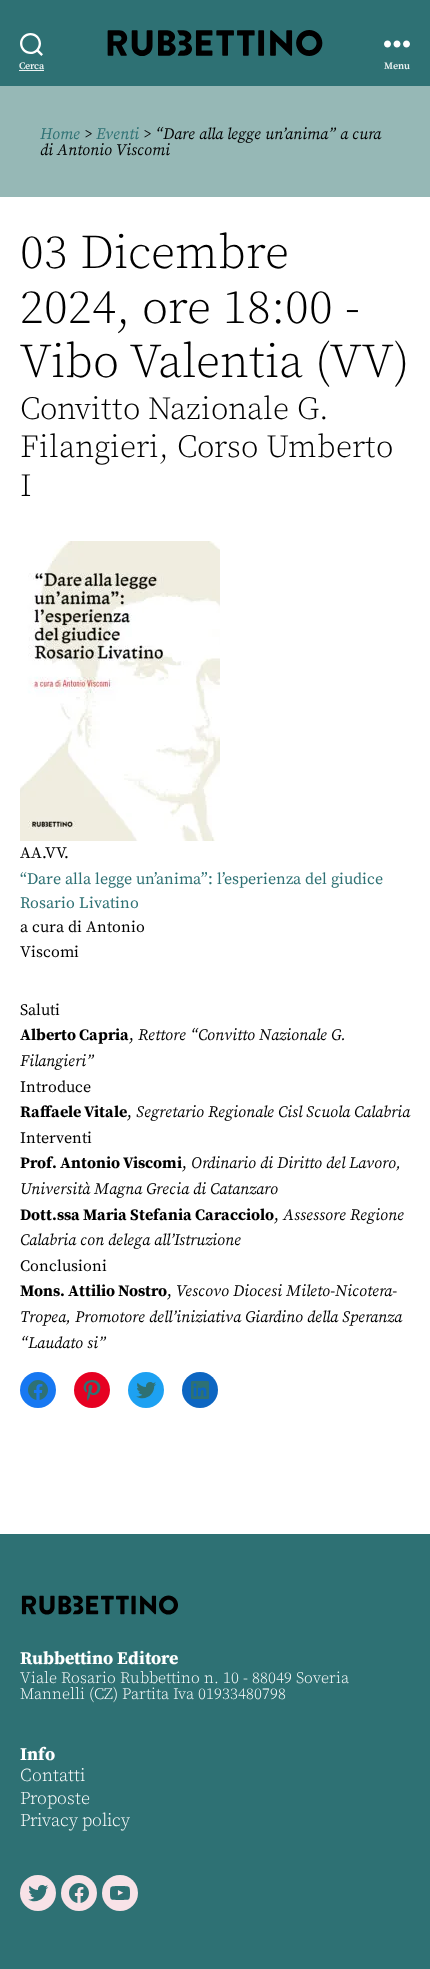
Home (60, 134)
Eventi (117, 134)
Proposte (55, 1798)
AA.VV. (44, 853)
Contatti (52, 1775)
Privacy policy (75, 1820)
